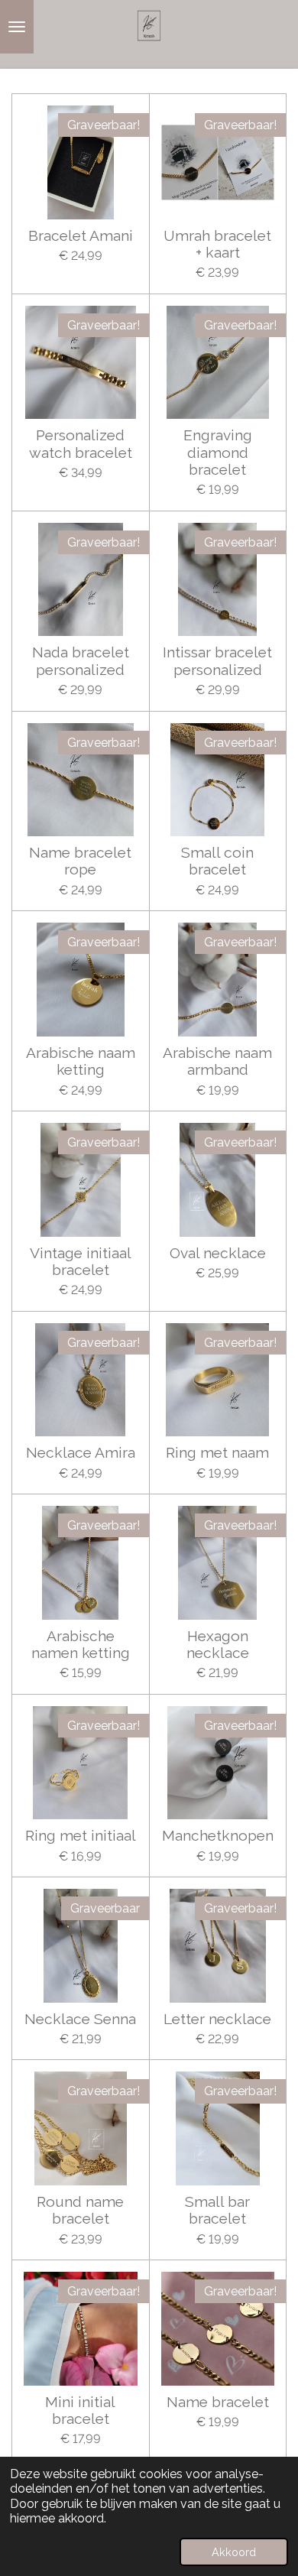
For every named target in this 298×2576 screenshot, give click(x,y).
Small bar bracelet (217, 2210)
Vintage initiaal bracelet (81, 1261)
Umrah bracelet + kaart (217, 244)
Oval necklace (218, 1253)
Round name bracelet (80, 2210)
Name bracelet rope (80, 861)
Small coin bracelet (217, 861)
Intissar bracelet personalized (217, 660)
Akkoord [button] (234, 2552)
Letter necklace (217, 2019)
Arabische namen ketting (81, 1644)
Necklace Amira (81, 1452)
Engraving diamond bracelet (218, 452)
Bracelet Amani (81, 235)
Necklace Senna (80, 2019)
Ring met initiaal (81, 1835)
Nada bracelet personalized (81, 660)
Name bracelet (218, 2402)
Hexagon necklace (218, 1644)
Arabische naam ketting (81, 1061)
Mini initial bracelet (80, 2410)
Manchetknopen (218, 1835)
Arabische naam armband (217, 1061)
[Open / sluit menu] (17, 27)
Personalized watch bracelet (81, 443)
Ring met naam (217, 1452)
